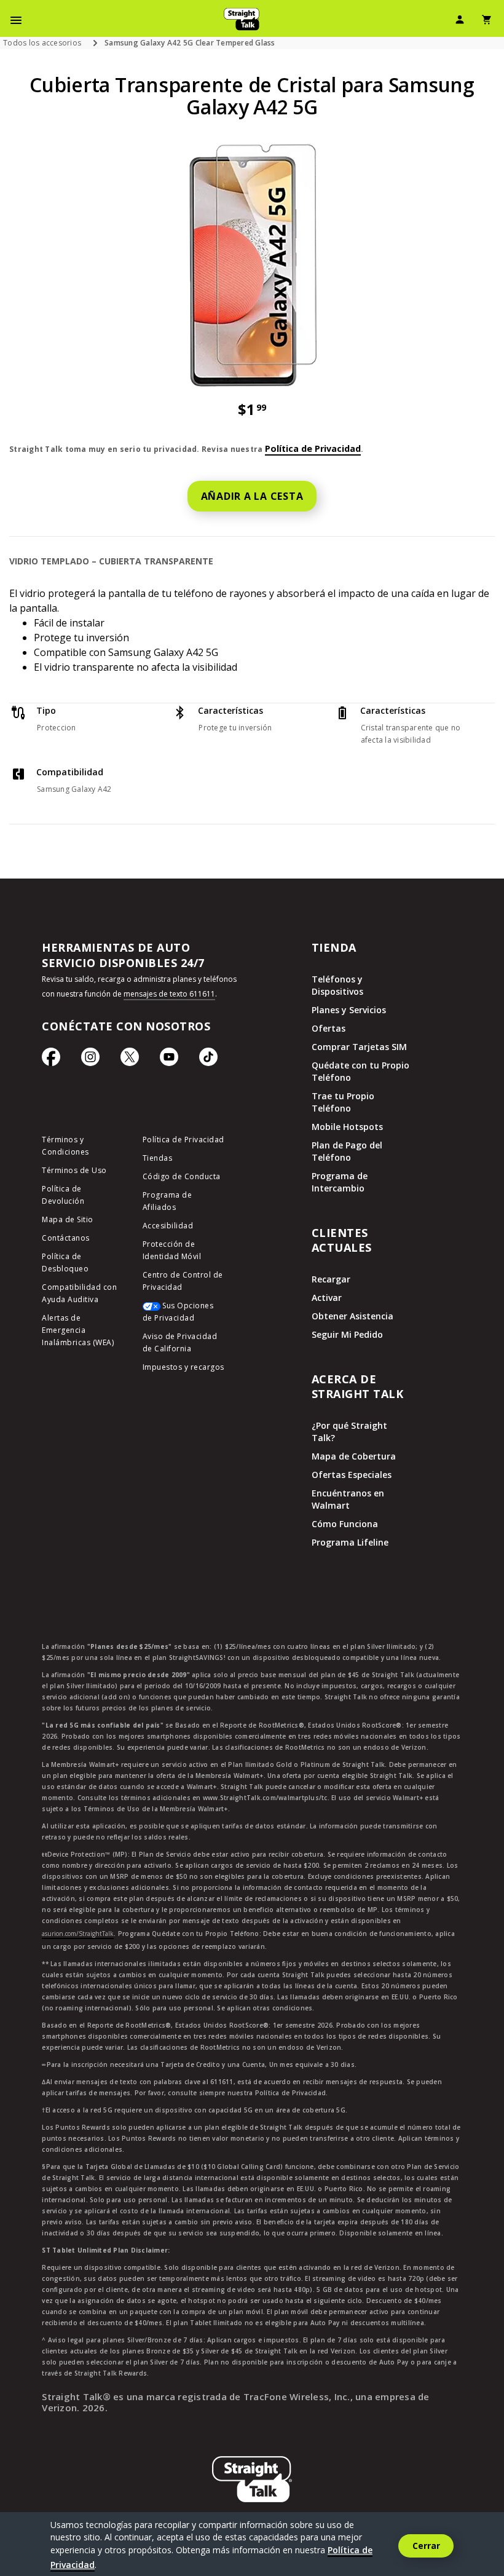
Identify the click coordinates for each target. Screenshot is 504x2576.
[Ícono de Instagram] (90, 1060)
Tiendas (158, 1158)
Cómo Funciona (345, 1524)
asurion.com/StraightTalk (78, 1934)
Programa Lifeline (350, 1542)
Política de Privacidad (313, 448)
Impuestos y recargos (183, 1367)
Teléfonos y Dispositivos (337, 985)
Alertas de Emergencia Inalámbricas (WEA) (78, 1330)
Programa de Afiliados (167, 1201)
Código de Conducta (182, 1176)
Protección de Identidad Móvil (172, 1250)
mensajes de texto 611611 (169, 994)
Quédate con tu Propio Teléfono (360, 1071)
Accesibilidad (168, 1226)
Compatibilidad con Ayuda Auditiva (79, 1293)
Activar (327, 1298)
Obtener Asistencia (352, 1316)
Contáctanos (66, 1238)
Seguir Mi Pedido (347, 1334)
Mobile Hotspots (347, 1127)
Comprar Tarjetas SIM (359, 1047)
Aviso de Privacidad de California (180, 1342)
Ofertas (329, 1028)
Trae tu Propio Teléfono (343, 1102)
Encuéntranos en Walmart (348, 1499)
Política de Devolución (63, 1195)
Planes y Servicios (349, 1010)
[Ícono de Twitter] (130, 1060)
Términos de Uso (74, 1170)
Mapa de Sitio (68, 1219)
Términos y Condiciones (65, 1146)
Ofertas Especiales (352, 1475)
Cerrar (426, 2546)
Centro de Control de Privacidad (183, 1281)
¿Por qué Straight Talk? (349, 1432)
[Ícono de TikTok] (208, 1060)
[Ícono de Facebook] (51, 1060)
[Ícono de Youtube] (169, 1060)
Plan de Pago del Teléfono (347, 1151)
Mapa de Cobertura (354, 1456)
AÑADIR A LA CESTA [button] (252, 496)
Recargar (331, 1279)
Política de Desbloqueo (65, 1262)
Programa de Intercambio (340, 1182)
